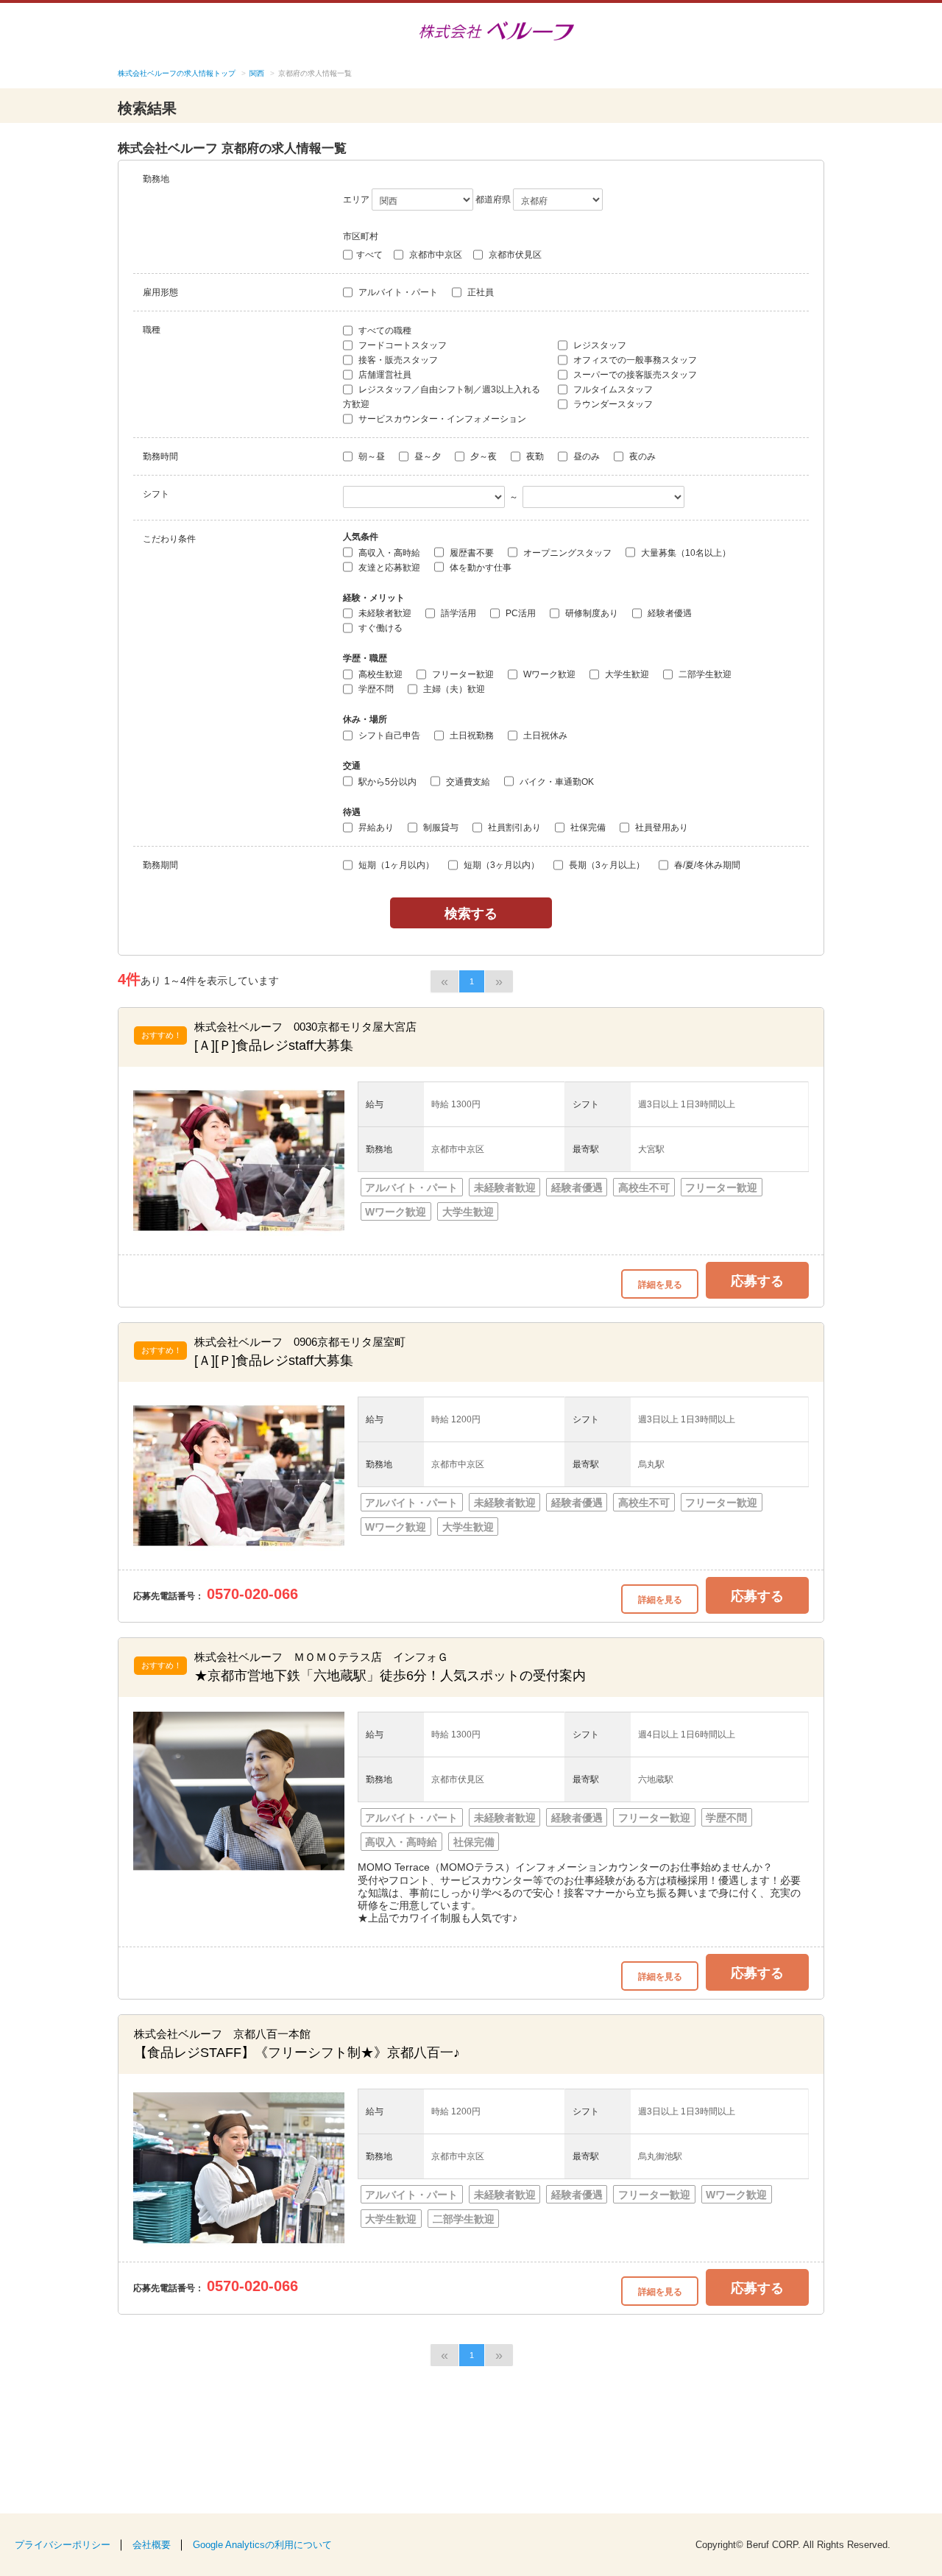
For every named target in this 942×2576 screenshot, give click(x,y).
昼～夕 (426, 456)
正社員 (479, 292)
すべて (369, 255)
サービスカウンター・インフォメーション (441, 419)
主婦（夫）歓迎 (453, 689)
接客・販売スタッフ (397, 360)
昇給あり (375, 828)
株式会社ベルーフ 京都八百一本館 (222, 2034)
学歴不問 (375, 689)
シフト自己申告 (388, 735)
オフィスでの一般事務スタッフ (634, 360)
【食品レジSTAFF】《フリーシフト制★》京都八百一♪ (297, 2053)
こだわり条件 (169, 539)
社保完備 (587, 828)
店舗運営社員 (384, 375)
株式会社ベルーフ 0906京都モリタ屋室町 (300, 1342)
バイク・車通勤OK (556, 782)
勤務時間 (160, 456)
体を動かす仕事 (479, 568)
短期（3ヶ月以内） (500, 865)
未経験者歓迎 (384, 613)
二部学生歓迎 (704, 674)
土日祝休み (544, 735)
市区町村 (361, 236)
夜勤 (534, 456)
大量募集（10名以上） (685, 553)
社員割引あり (513, 828)
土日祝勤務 (471, 735)
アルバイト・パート (397, 292)
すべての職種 (384, 331)
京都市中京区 (435, 255)
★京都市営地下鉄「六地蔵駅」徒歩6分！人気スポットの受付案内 (390, 1676)
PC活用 (520, 613)
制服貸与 (440, 828)
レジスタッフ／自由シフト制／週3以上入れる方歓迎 (442, 397)
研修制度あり (591, 613)
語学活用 (457, 613)
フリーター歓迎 (462, 674)
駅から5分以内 (386, 782)
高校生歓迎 (379, 674)
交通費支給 (467, 782)
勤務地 (156, 179)
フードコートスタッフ (401, 345)
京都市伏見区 (514, 255)
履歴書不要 (471, 553)
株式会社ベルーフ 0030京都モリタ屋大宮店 (305, 1027)
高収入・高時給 (388, 553)
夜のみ (641, 456)
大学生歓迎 (626, 674)
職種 (152, 330)
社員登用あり (661, 828)
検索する (471, 913)
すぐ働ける (379, 628)
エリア (356, 200)
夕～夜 (482, 456)
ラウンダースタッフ (612, 404)
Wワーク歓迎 (548, 674)
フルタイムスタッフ (612, 389)
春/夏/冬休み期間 (706, 865)
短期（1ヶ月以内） (395, 865)
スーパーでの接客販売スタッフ (634, 375)
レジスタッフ (599, 345)
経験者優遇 (669, 613)
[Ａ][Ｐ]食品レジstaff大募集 (274, 1045)
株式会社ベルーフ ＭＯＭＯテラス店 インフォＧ (321, 1657)
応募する (757, 1280)
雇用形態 (160, 292)
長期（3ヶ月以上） (606, 865)
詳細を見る (660, 1284)
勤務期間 (160, 865)
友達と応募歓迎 (388, 568)
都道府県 (493, 200)
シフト (156, 494)
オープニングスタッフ (566, 553)
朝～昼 (371, 456)
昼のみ (585, 456)
